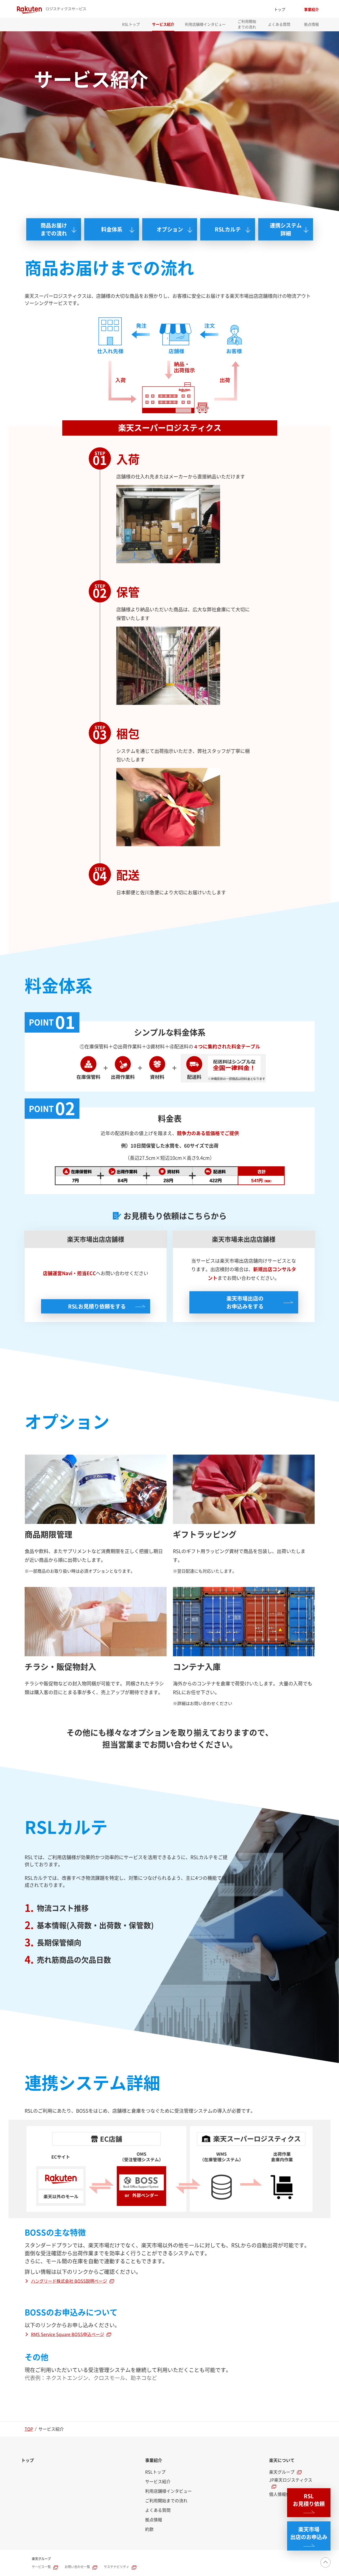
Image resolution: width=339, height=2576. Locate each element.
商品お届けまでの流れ (53, 229)
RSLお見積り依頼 (309, 2500)
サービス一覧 (41, 2567)
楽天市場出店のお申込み (309, 2533)
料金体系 (111, 229)
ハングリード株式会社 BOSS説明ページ (69, 2281)
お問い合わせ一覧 (77, 2567)
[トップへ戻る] (325, 2562)
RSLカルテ (228, 229)
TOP (29, 2429)
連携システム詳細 (286, 229)
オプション (169, 229)
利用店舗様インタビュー (205, 24)
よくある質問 (279, 24)
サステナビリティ (117, 2567)
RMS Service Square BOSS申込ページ (68, 2334)
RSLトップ (131, 24)
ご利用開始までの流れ (247, 24)
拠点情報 (311, 24)
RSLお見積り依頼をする (97, 1306)
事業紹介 (311, 10)
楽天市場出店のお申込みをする (245, 1302)
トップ (280, 10)
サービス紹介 (163, 24)
